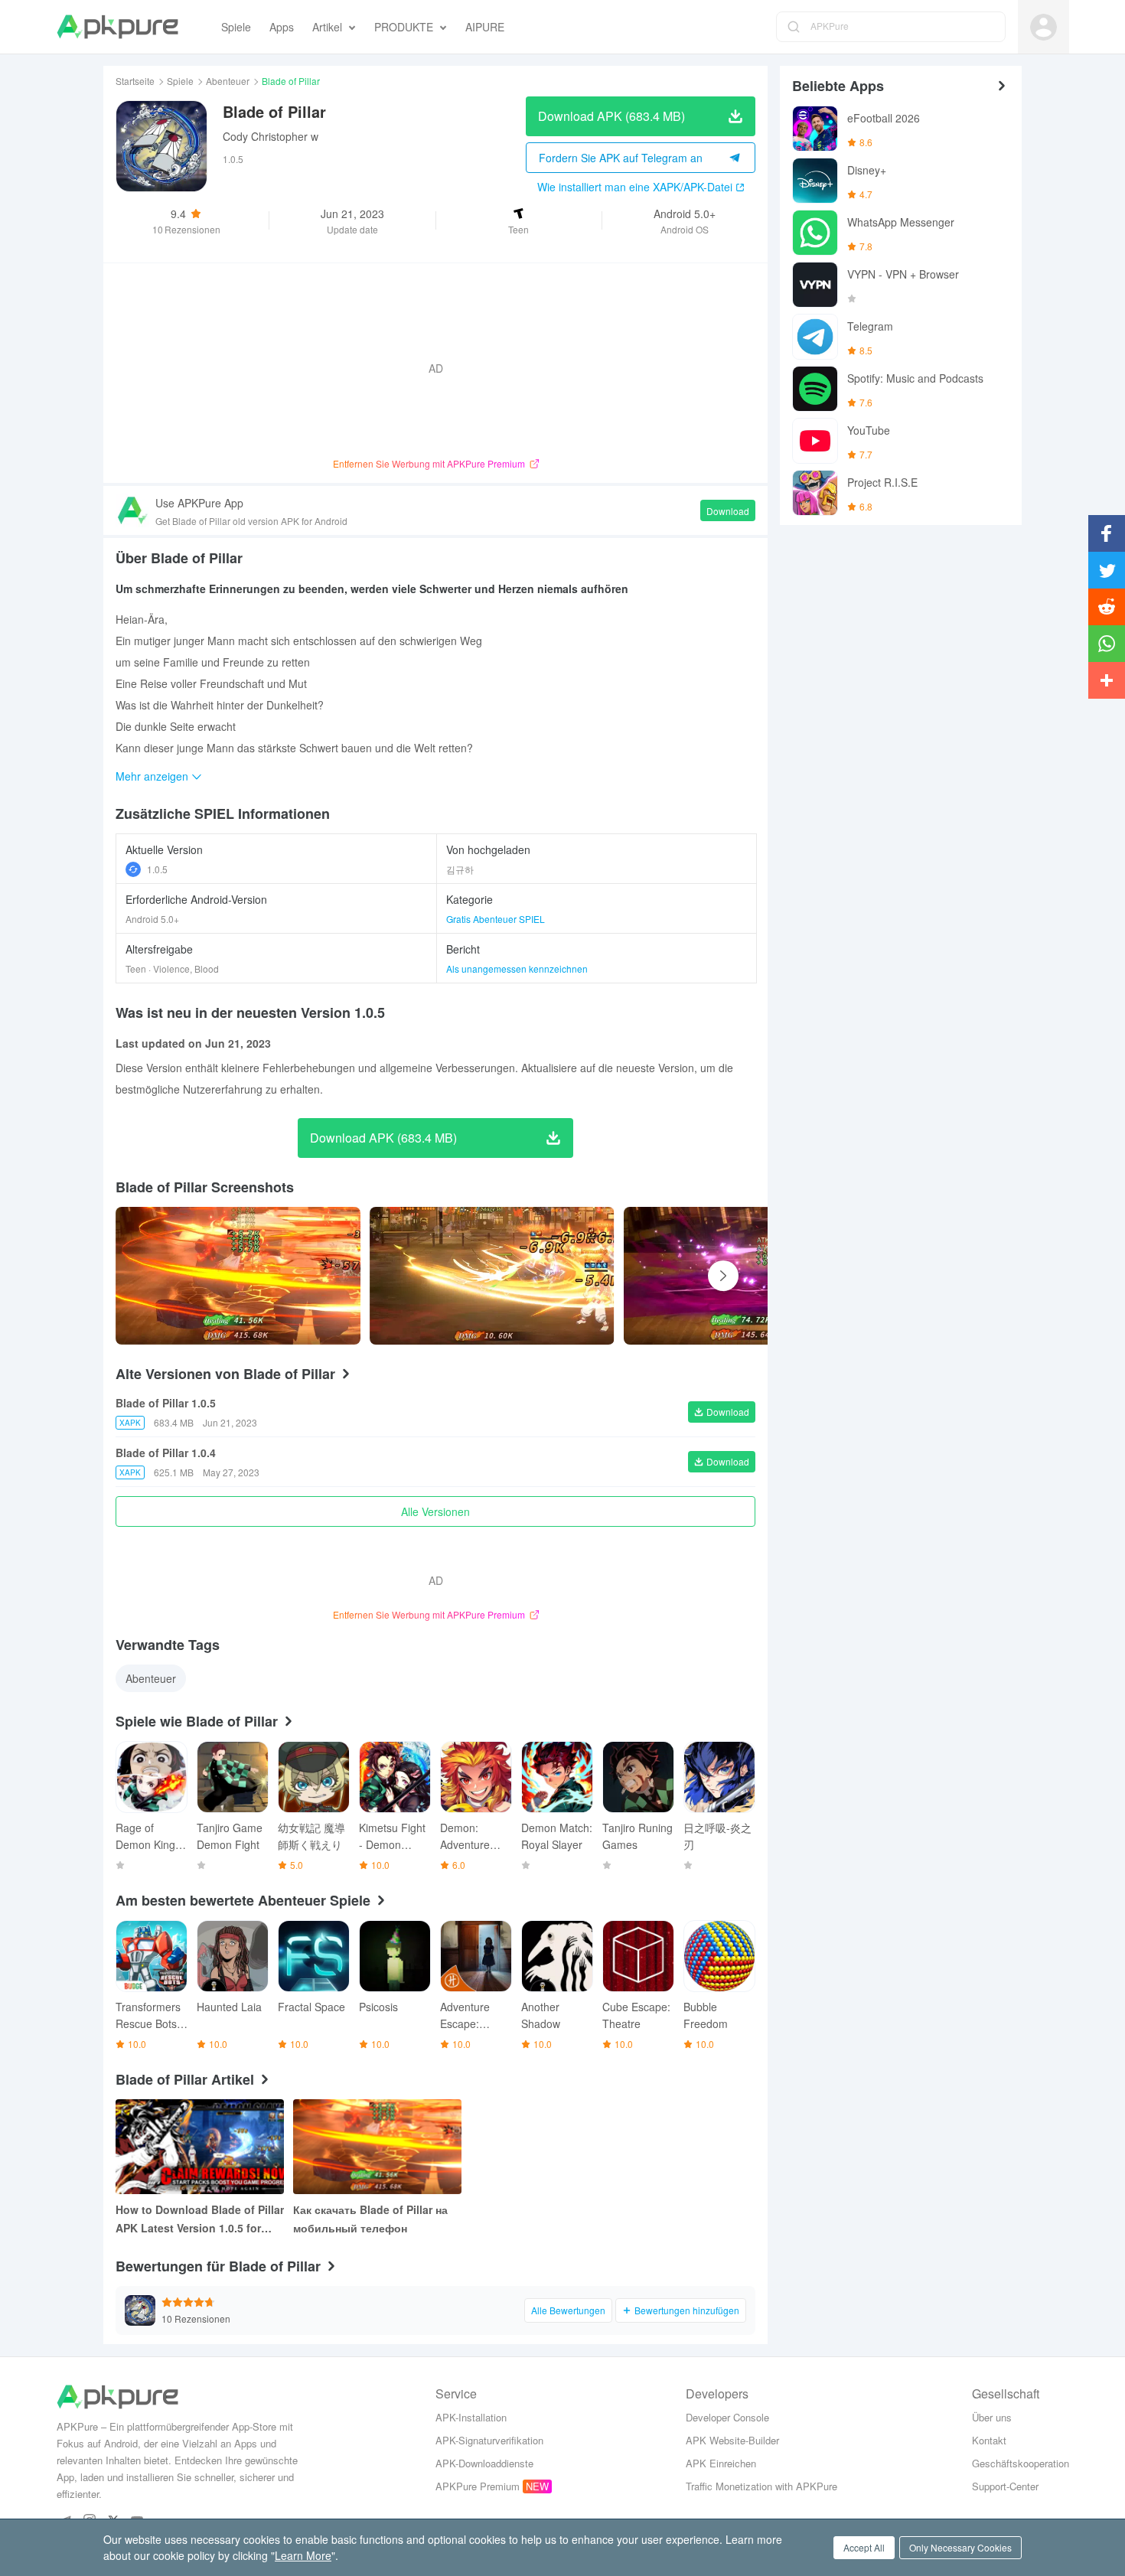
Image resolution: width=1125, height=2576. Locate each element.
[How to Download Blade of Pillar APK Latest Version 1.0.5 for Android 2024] (200, 2147)
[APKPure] (117, 27)
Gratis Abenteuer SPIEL (496, 919)
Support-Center (1005, 2486)
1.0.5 (157, 869)
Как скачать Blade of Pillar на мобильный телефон (370, 2219)
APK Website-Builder (732, 2440)
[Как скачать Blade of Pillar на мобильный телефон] (377, 2147)
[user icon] (1043, 27)
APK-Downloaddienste (484, 2463)
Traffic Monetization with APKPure (761, 2486)
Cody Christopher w (271, 136)
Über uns (992, 2417)
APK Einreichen (721, 2463)
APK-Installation (471, 2417)
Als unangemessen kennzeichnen (517, 968)
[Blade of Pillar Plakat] (238, 1276)
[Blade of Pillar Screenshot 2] (746, 1276)
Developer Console (727, 2417)
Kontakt (989, 2440)
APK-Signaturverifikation (489, 2440)
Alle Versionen (435, 1511)
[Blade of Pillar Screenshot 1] (492, 1276)
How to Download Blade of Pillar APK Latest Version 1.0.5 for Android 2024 (200, 2219)
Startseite (135, 81)
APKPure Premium (478, 2486)
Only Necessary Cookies (960, 2547)
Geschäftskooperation (1021, 2463)
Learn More (303, 2555)
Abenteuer (228, 81)
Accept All (864, 2547)
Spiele (180, 81)
